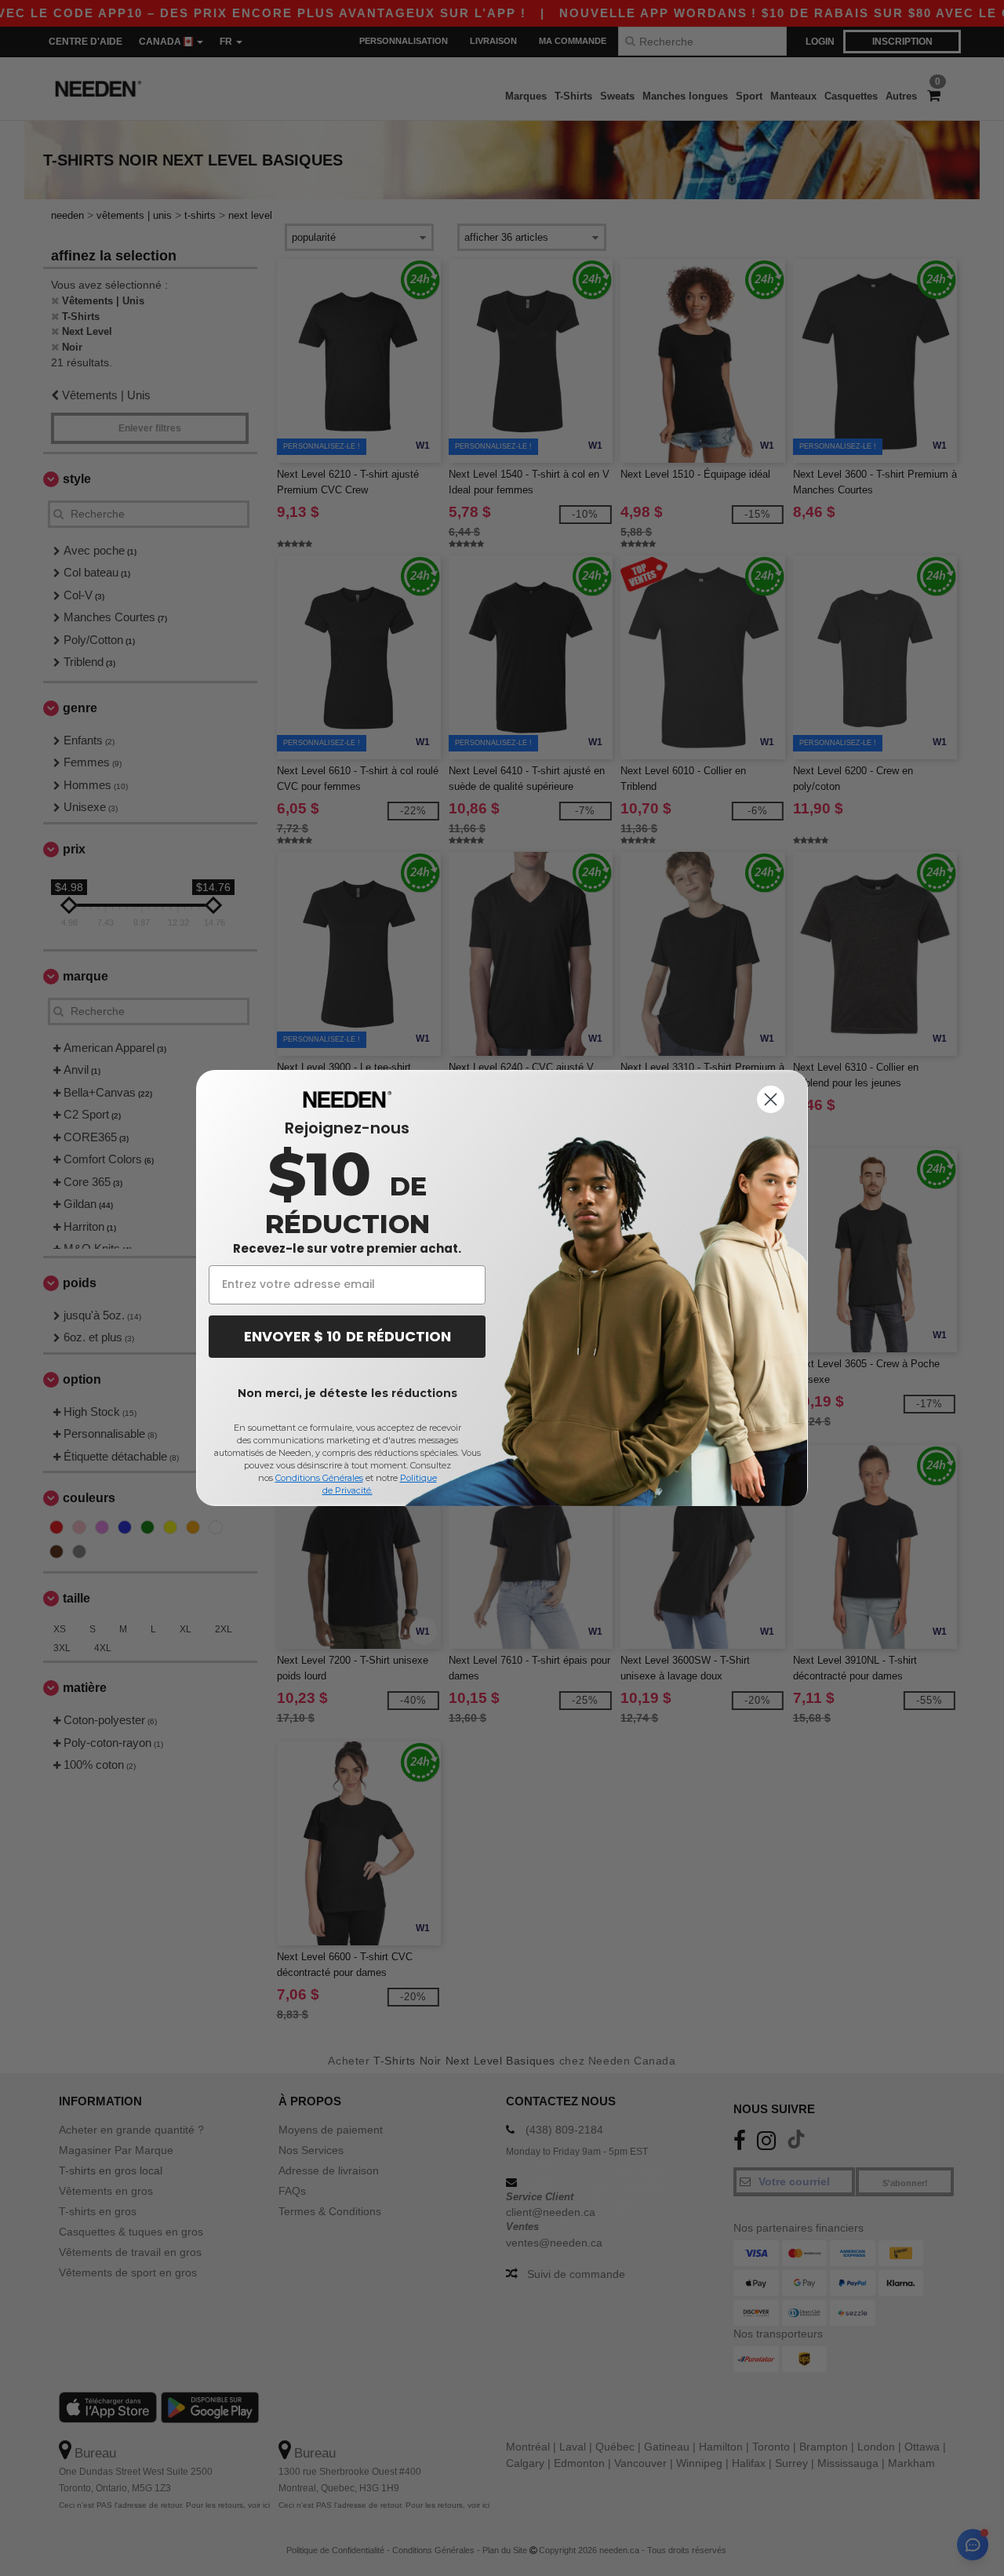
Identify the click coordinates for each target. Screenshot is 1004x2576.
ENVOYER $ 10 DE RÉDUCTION (347, 1336)
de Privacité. (347, 1490)
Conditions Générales (319, 1478)
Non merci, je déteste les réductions (347, 1393)
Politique (418, 1478)
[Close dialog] (771, 1099)
